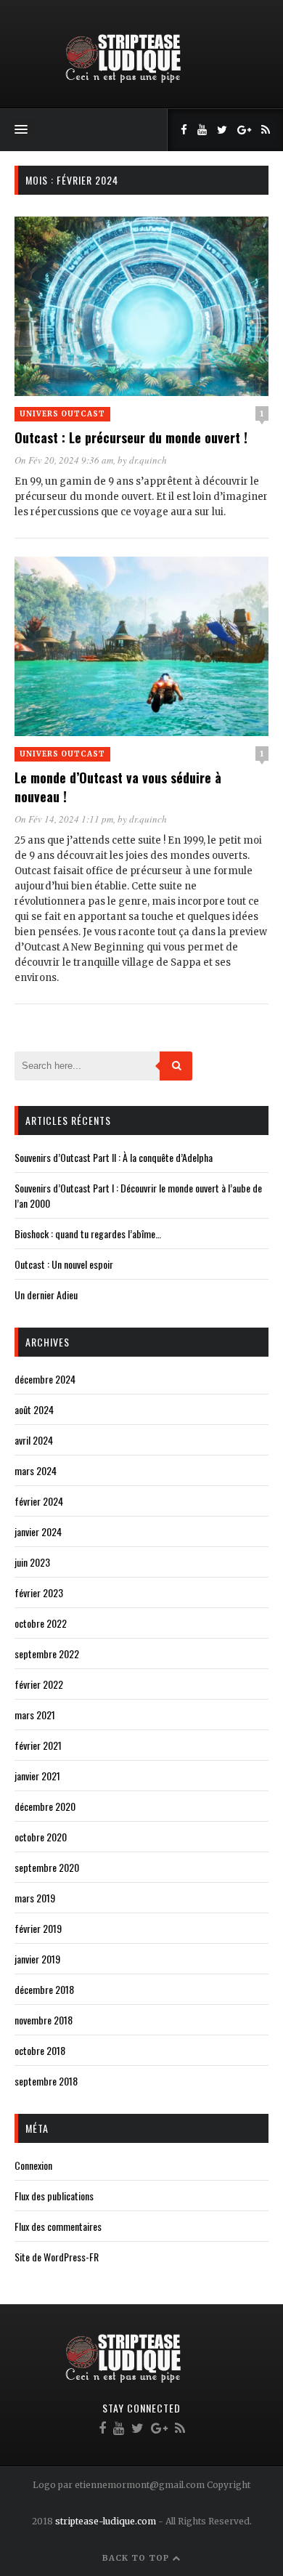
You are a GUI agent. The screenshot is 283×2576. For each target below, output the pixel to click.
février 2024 (39, 1501)
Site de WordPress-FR (57, 2257)
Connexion (33, 2165)
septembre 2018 (46, 2081)
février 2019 (38, 1928)
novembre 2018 (44, 2020)
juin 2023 (32, 1562)
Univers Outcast (62, 414)
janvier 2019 (37, 1959)
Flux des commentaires (58, 2226)
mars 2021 (35, 1715)
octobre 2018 (40, 2050)
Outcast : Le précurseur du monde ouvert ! (131, 437)
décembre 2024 (45, 1379)
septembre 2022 (47, 1654)
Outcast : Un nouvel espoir (64, 1264)
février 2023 (39, 1592)
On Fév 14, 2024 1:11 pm (64, 819)
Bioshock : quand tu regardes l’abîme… (88, 1234)
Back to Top (137, 2558)
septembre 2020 (47, 1867)
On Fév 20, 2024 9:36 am (64, 460)
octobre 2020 (41, 1837)
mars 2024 (36, 1470)
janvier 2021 (37, 1776)
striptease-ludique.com (106, 2521)
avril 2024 (34, 1440)
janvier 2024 (38, 1531)
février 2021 (38, 1745)
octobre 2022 (41, 1623)
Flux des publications (54, 2196)
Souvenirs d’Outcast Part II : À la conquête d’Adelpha (114, 1157)
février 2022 (39, 1684)
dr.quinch (148, 460)
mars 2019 (35, 1898)
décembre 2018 (44, 1989)
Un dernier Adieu (46, 1295)
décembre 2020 (45, 1806)
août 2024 (34, 1409)
